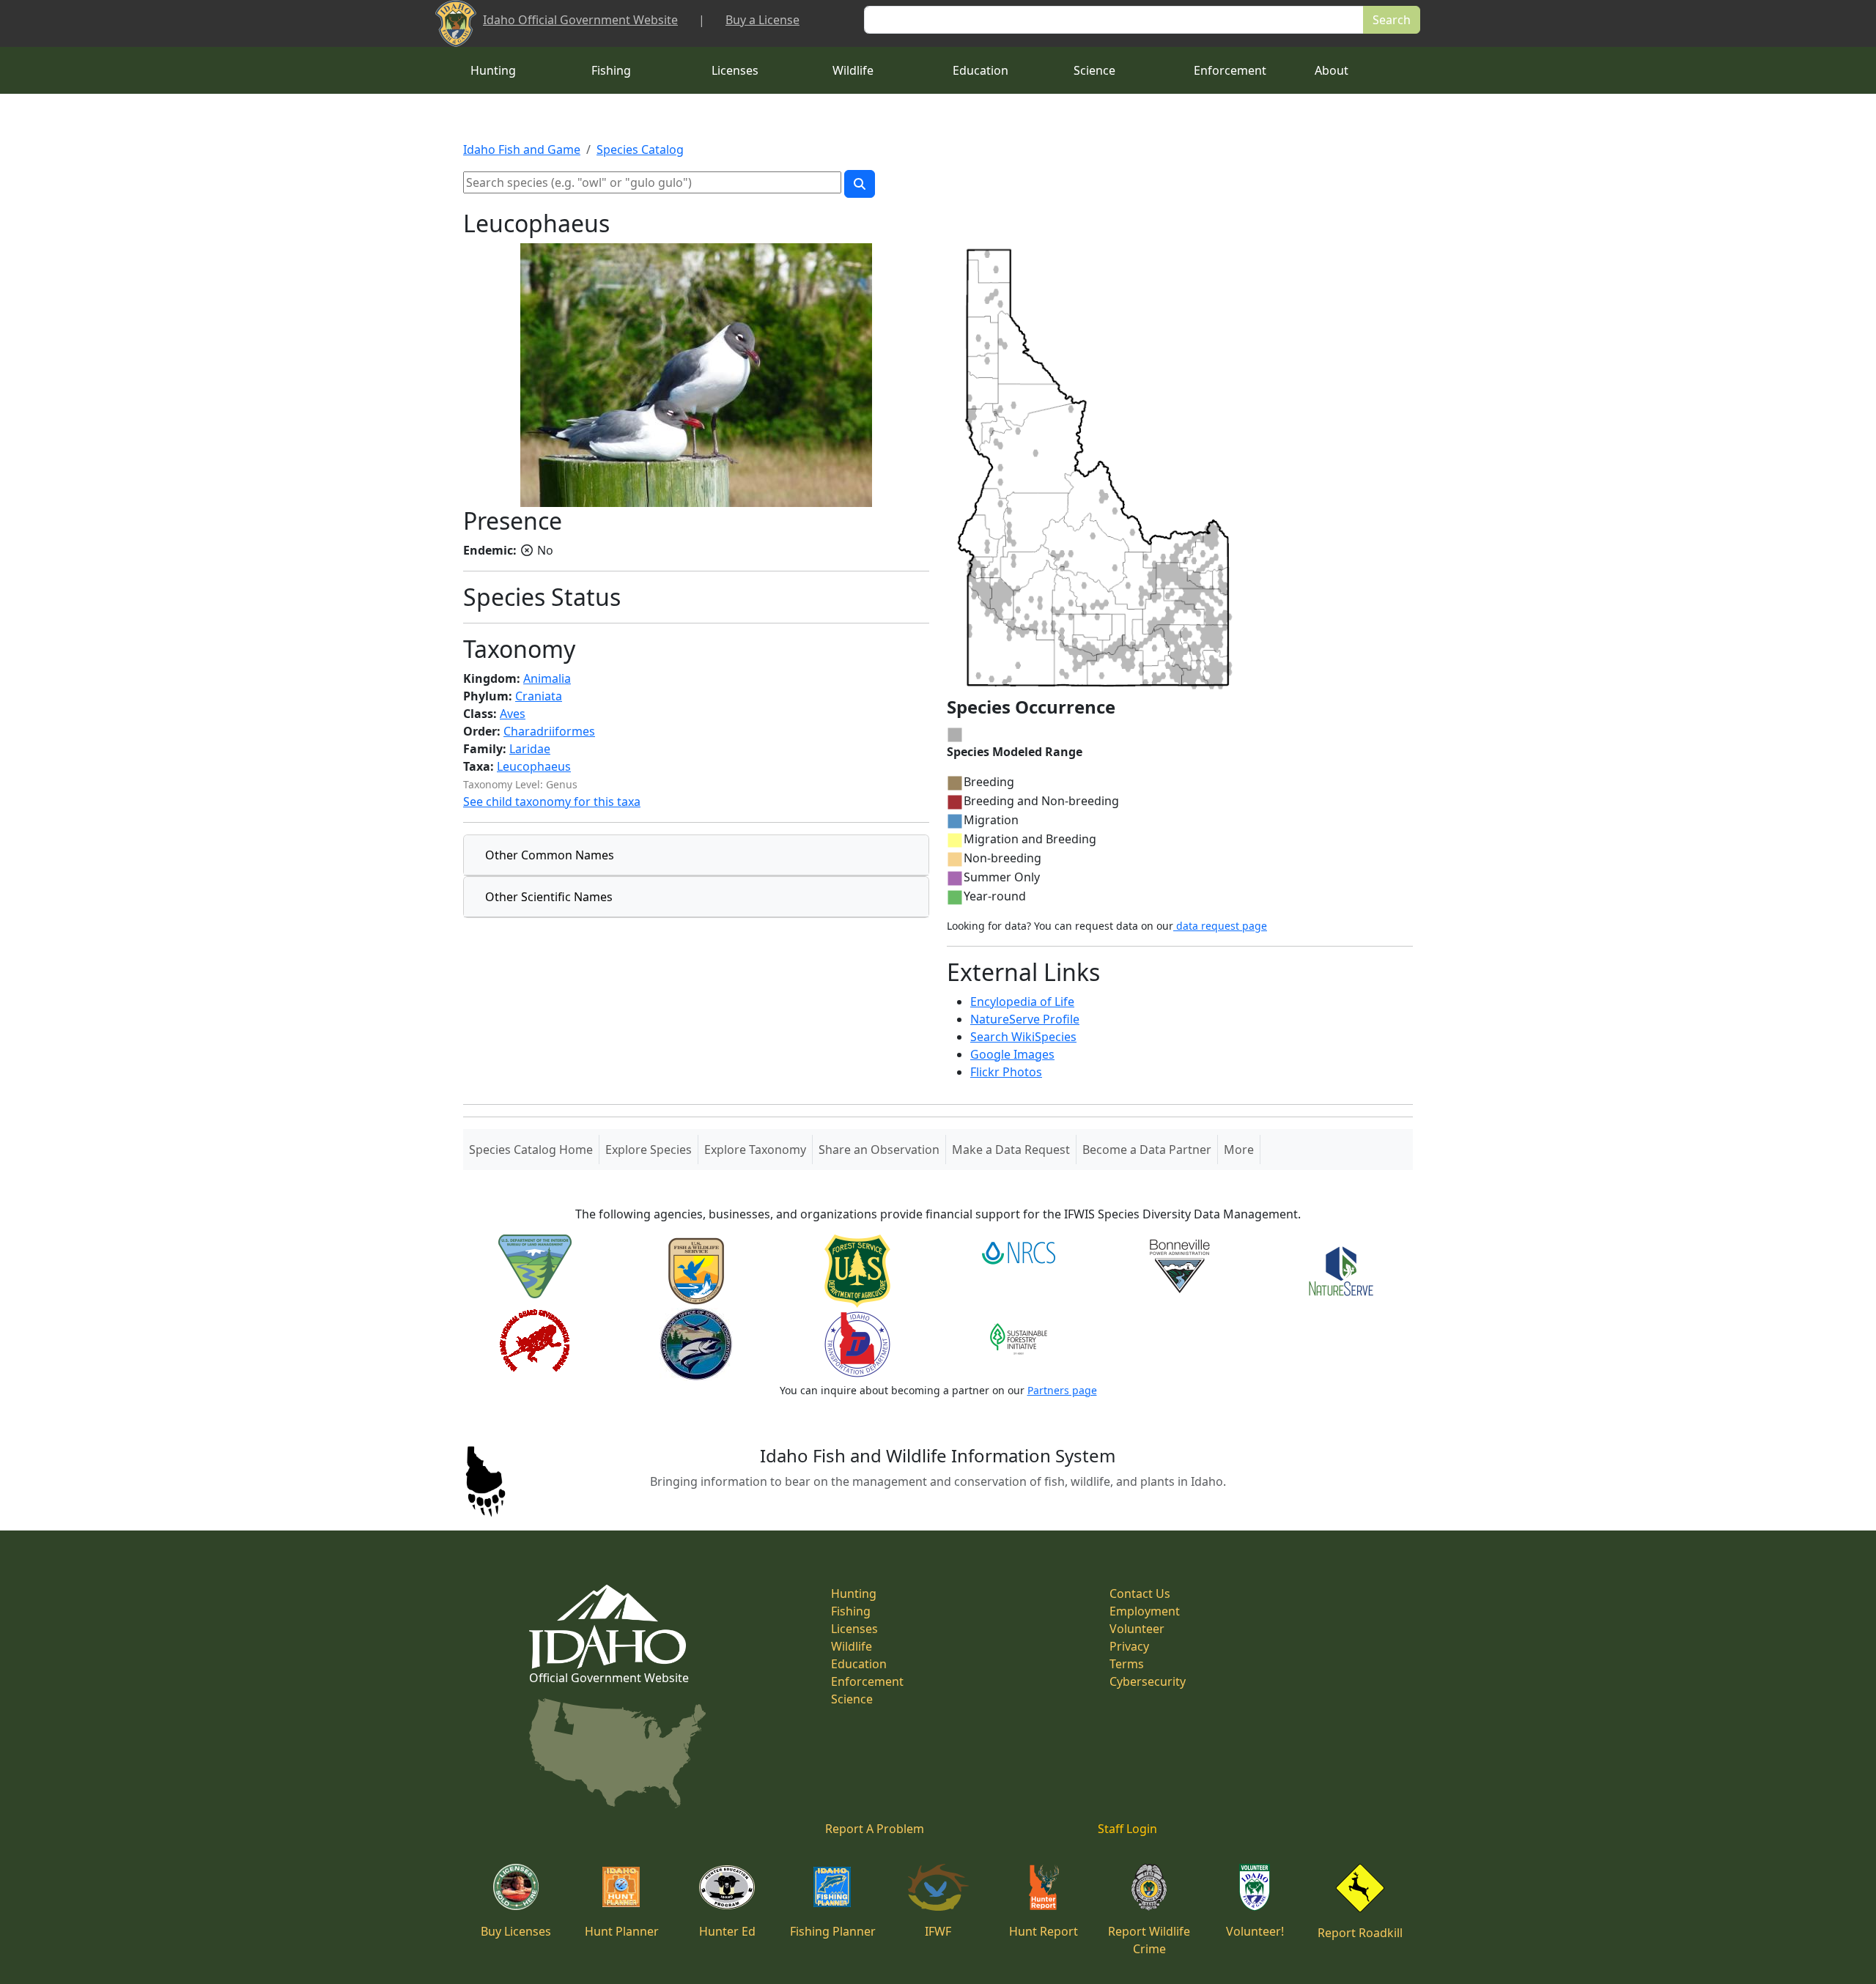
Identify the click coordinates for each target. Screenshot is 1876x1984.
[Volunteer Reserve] (1255, 1886)
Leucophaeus (534, 766)
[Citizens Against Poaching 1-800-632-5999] (1149, 1886)
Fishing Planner (833, 1931)
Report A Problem (875, 1829)
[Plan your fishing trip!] (832, 1886)
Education (981, 70)
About (1332, 70)
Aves (513, 714)
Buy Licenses (516, 1931)
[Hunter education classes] (727, 1886)
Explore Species (649, 1150)
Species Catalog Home (534, 1149)
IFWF (938, 1931)
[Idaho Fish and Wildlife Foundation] (938, 1886)
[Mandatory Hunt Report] (1044, 1886)
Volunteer (1137, 1629)
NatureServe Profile (1025, 1019)
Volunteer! (1255, 1931)
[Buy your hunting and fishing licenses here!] (516, 1886)
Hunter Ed (727, 1931)
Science (1094, 70)
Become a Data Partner (1147, 1150)
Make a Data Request (1011, 1150)
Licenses (735, 70)
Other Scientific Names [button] (549, 897)
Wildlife (853, 70)
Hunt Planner (622, 1931)
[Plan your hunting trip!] (621, 1886)
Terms (1127, 1664)
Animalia (547, 678)
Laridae (530, 749)
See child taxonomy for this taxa (552, 802)
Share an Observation (879, 1150)
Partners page (1062, 1390)
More (1239, 1150)
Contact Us (1140, 1594)
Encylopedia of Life (1022, 1002)
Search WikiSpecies (1023, 1037)
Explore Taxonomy (755, 1150)
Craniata (539, 696)
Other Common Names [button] (550, 855)
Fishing (611, 70)
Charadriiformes (549, 731)
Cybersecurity (1148, 1681)
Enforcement (1230, 70)
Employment (1145, 1611)
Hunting (493, 70)
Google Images (1012, 1054)
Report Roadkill (1360, 1933)
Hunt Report (1044, 1931)
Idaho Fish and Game (522, 149)
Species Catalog (640, 149)
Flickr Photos (1006, 1072)
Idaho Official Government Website (580, 20)
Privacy (1129, 1646)
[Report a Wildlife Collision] (1360, 1887)
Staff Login (1127, 1829)
